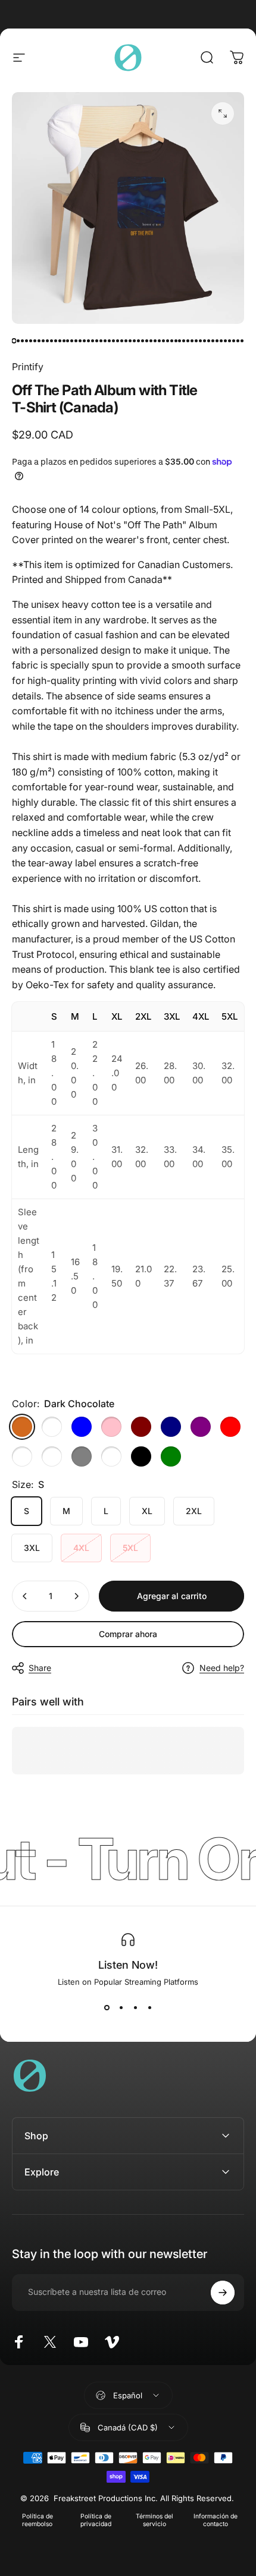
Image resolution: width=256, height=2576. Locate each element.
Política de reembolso (38, 2520)
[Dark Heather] (52, 1427)
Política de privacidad (96, 2520)
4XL (81, 1548)
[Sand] (52, 1456)
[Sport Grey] (82, 1456)
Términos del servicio (154, 2520)
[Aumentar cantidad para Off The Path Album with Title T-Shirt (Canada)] (76, 1596)
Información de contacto (216, 2520)
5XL (130, 1548)
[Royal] (22, 1456)
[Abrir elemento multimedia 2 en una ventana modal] (223, 113)
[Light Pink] (111, 1427)
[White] (111, 1456)
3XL (32, 1548)
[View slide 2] (121, 2008)
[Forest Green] (171, 1456)
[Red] (230, 1427)
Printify (28, 367)
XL (147, 1511)
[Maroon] (141, 1427)
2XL (194, 1511)
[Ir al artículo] (14, 340)
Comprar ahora (128, 1634)
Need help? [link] (222, 1668)
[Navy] (171, 1427)
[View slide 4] (149, 2008)
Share (40, 1668)
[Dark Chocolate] (22, 1427)
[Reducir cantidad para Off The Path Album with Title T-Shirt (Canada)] (25, 1596)
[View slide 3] (135, 2008)
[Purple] (201, 1427)
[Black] (141, 1456)
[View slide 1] (107, 2008)
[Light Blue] (82, 1427)
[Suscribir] (223, 2293)
